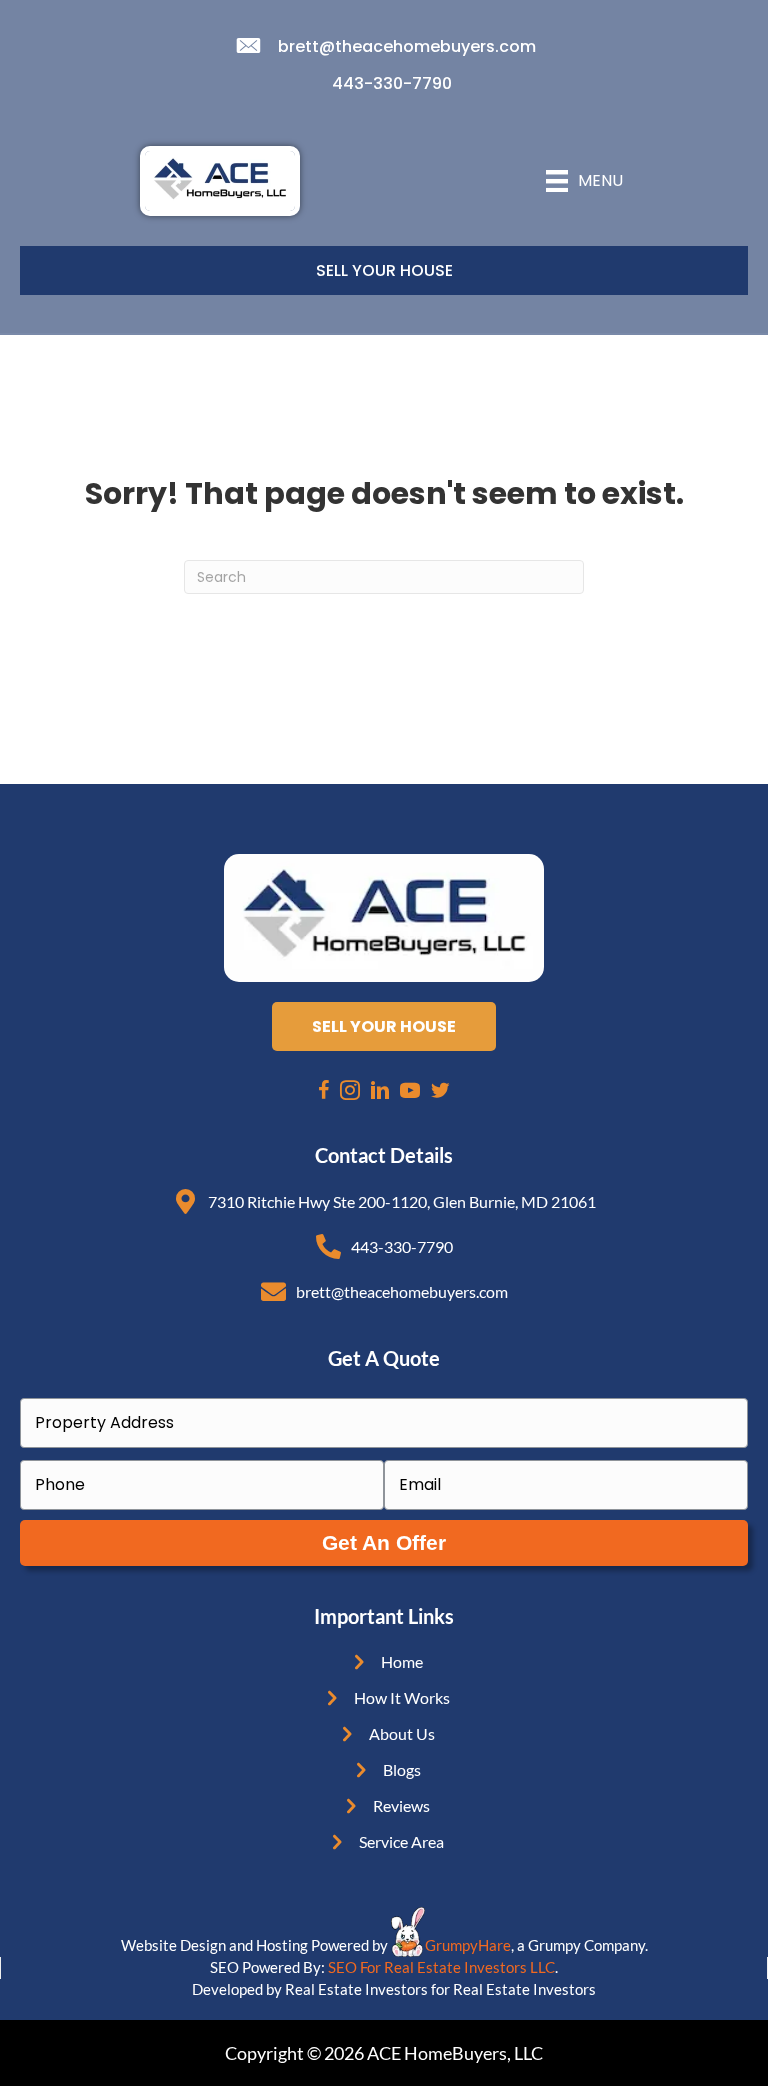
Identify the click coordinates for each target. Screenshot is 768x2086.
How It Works (402, 1697)
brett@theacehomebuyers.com (407, 46)
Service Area (401, 1841)
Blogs (402, 1769)
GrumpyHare (468, 1945)
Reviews (401, 1805)
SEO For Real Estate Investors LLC (441, 1967)
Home (402, 1661)
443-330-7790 (392, 83)
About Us (402, 1733)
